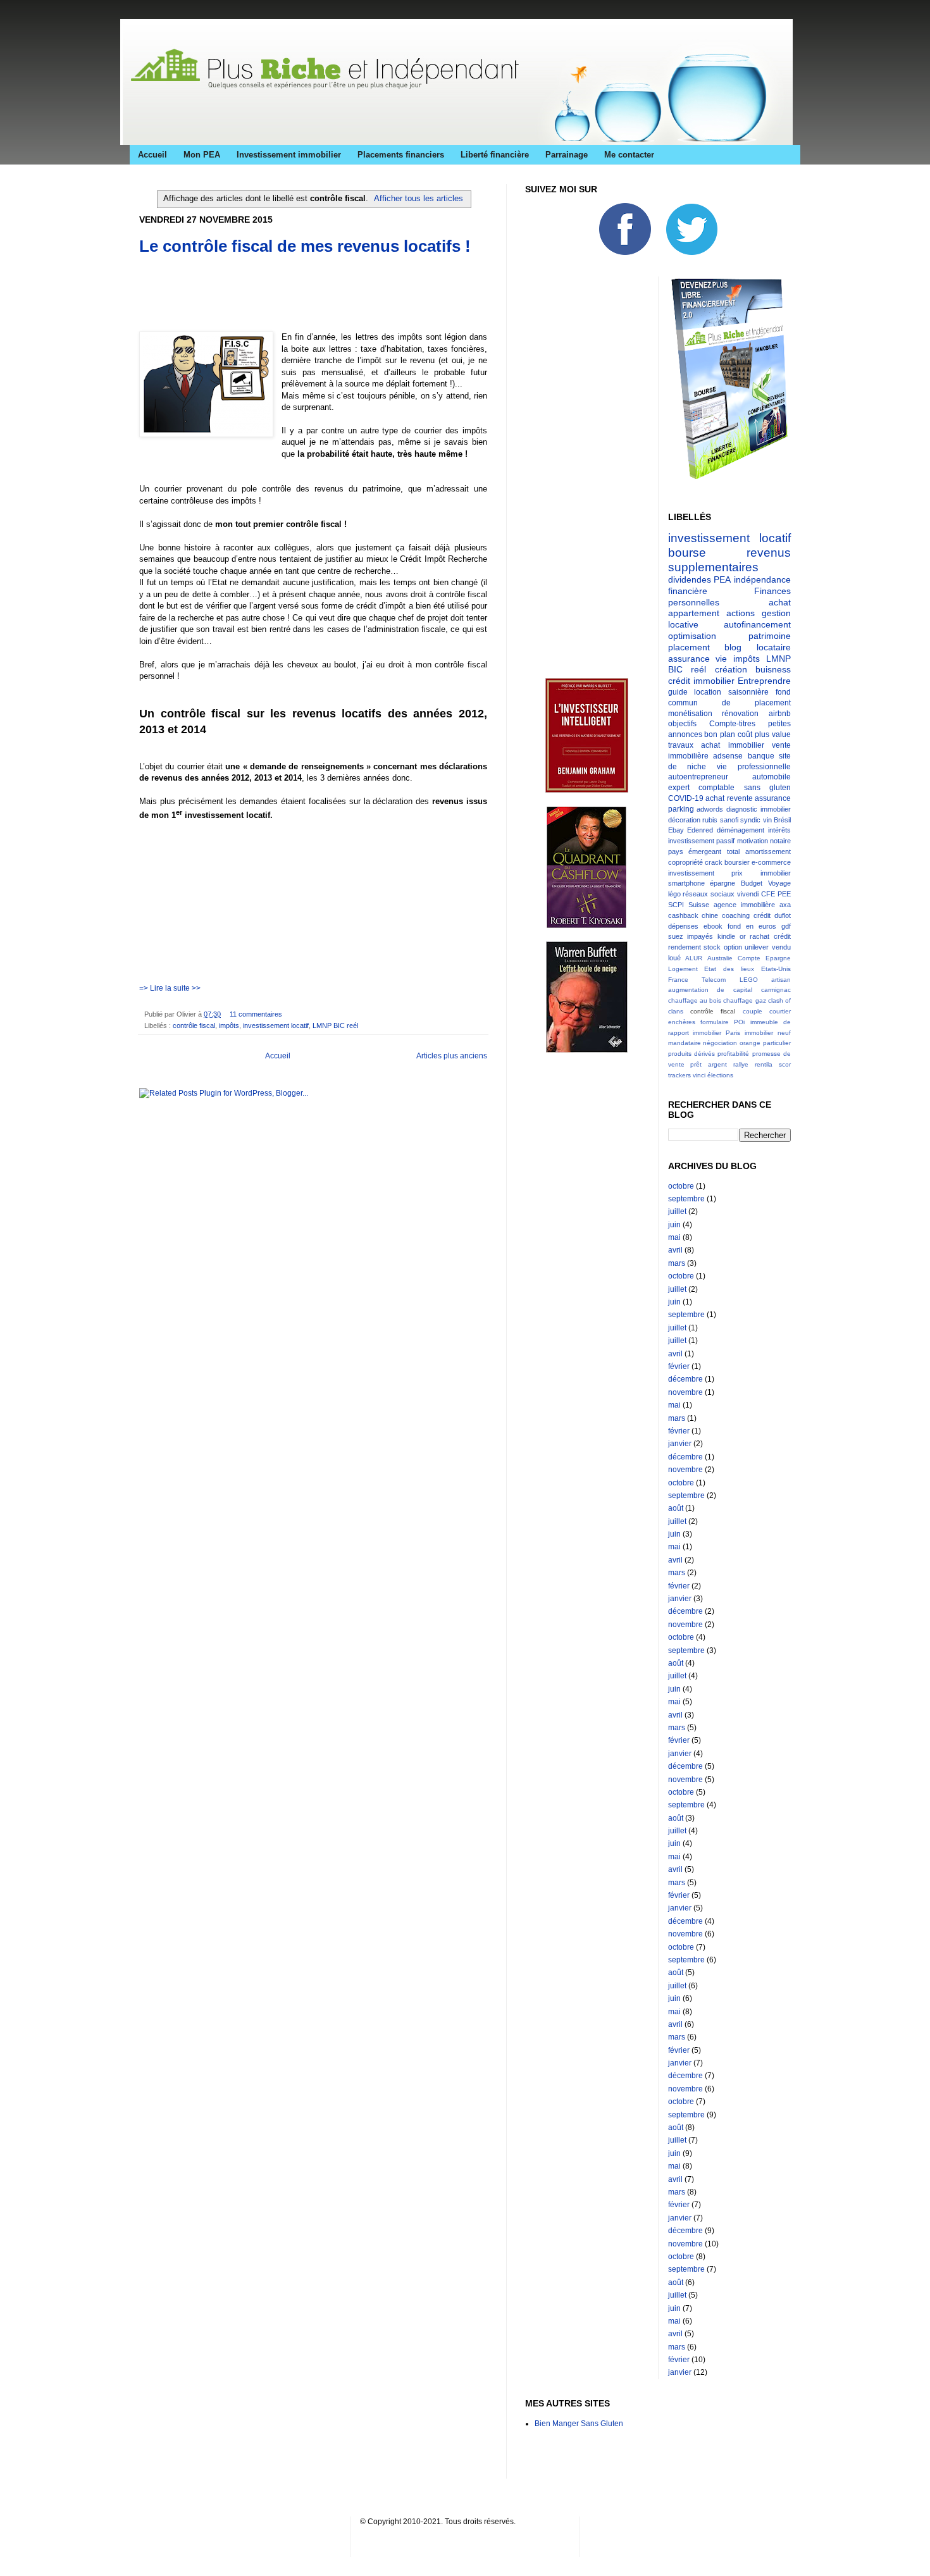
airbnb (780, 714)
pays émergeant (695, 851)
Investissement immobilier (289, 155)
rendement (685, 947)
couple (753, 1011)
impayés (700, 936)
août (676, 1508)
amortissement (768, 851)
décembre (685, 1379)
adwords (710, 809)
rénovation (740, 714)
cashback (683, 915)
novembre (685, 1392)
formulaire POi (722, 1022)
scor (785, 1064)
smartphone (686, 883)
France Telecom (697, 980)
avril (675, 1250)
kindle (726, 936)
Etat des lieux (729, 969)
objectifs (682, 724)
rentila (764, 1064)
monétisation (690, 714)
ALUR (694, 958)
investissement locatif (276, 1025)
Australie (720, 958)
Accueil (152, 155)
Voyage (779, 883)
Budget (752, 883)
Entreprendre (764, 681)
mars (677, 1263)
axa (785, 905)
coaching (736, 915)
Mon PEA (202, 155)
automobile (772, 777)
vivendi (748, 894)
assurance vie (698, 659)
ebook (713, 926)
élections (720, 1075)
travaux (681, 745)
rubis (710, 820)
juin (674, 1225)
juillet (677, 1211)
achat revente (729, 798)
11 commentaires (256, 1014)
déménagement (741, 830)
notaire (780, 841)
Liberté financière (495, 155)
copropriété (685, 862)
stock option (723, 947)
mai (674, 1237)
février (679, 1366)
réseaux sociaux (709, 894)
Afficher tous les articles (418, 198)
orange (750, 1043)
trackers (679, 1075)
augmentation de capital (710, 990)
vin (767, 820)
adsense (728, 756)
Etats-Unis (776, 969)
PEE (784, 894)
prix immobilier (761, 873)
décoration (684, 820)
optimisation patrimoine (730, 636)
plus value (773, 734)
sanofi (729, 820)
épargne (722, 883)
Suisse (699, 905)
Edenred (700, 830)
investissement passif (702, 841)
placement (689, 647)
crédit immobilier (701, 681)
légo (674, 894)
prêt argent (709, 1064)
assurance (773, 798)
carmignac (776, 990)
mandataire (685, 1043)
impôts (229, 1025)
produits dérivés (691, 1054)
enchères (682, 1022)
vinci (699, 1075)
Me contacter (629, 155)
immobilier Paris (716, 1033)
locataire (774, 647)
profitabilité (733, 1054)
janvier (680, 1444)
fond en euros (752, 926)
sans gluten (768, 788)
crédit (762, 915)
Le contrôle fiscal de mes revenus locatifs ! (305, 246)
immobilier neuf (768, 1033)
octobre (681, 1186)
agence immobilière (744, 905)
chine (710, 915)
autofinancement (757, 624)
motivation (753, 841)
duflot (783, 915)
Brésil (782, 820)
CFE (768, 894)
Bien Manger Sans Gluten (579, 2424)
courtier (780, 1011)
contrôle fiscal (194, 1025)
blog (733, 647)
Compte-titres (732, 724)
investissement (691, 873)
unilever (757, 947)
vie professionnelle (754, 767)
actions (741, 613)
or (743, 936)
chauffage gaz (744, 1000)
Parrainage (567, 155)
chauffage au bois (695, 1000)
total (733, 851)
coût (745, 734)
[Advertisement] (287, 286)
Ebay (676, 830)
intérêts (779, 830)
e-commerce (771, 862)
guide (678, 692)
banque (761, 756)
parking (681, 809)
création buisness (753, 669)
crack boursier (727, 862)
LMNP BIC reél (335, 1025)
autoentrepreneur (698, 777)
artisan (781, 980)
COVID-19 (686, 798)
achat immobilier (733, 745)
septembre (686, 1199)
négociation (720, 1043)
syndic (750, 820)
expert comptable (702, 788)
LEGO (749, 980)
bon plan (720, 734)
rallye (741, 1064)
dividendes (690, 579)
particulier (777, 1043)
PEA (722, 579)
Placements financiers (401, 155)
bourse (687, 553)
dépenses (683, 926)
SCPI (676, 905)
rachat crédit (770, 936)
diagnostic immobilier (759, 809)
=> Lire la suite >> (170, 988)
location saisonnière (731, 692)
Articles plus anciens (452, 1056)
